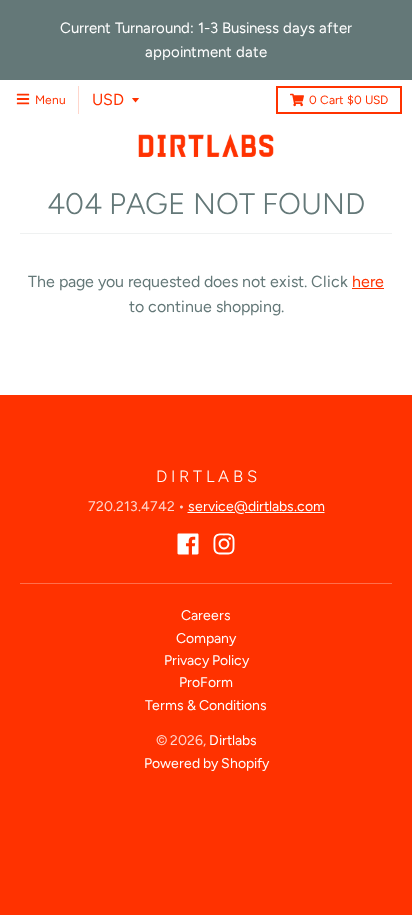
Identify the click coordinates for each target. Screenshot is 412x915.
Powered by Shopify (206, 763)
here (368, 281)
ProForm (206, 682)
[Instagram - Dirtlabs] (224, 544)
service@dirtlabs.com (256, 506)
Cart (348, 100)
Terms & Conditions (206, 705)
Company (206, 638)
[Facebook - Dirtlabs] (188, 544)
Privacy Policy (206, 660)
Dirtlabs (233, 740)
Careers (206, 615)
